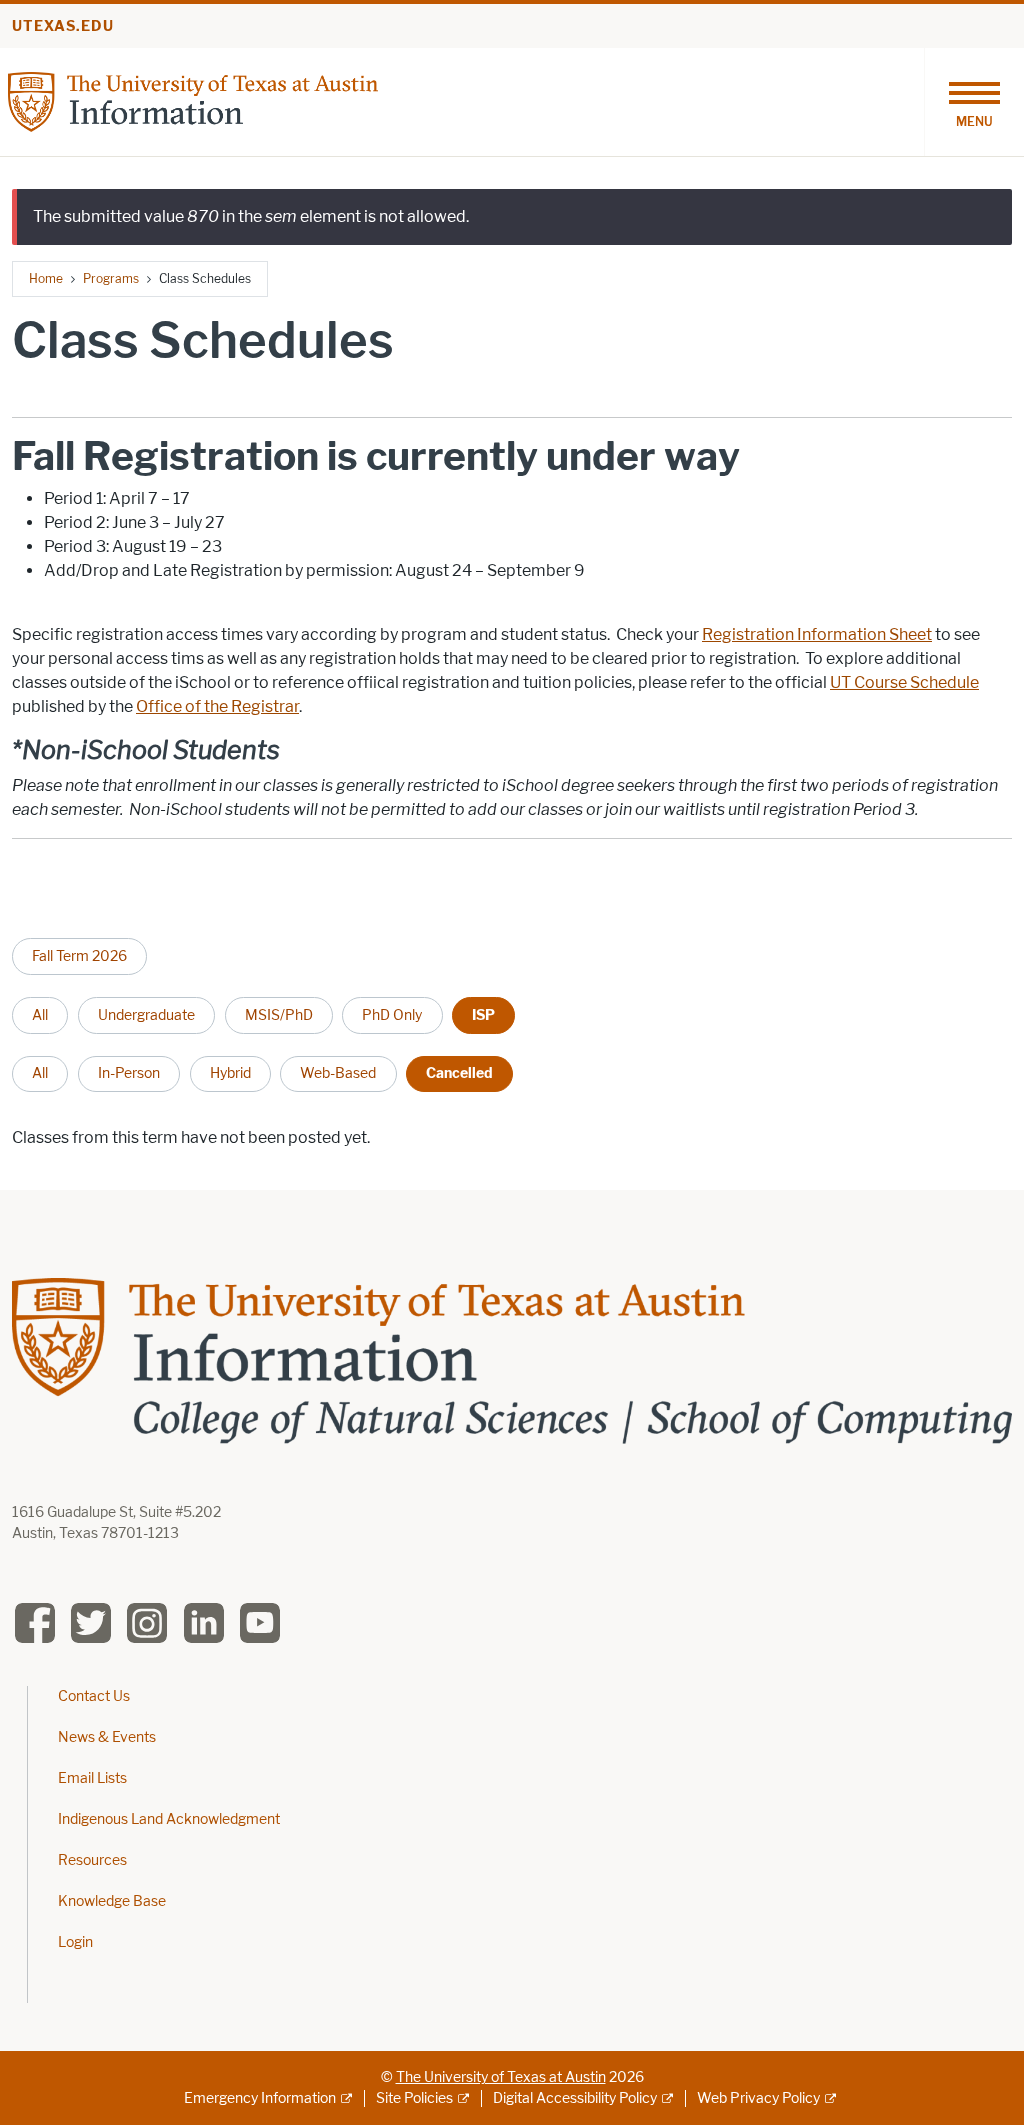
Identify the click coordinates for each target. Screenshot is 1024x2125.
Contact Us (94, 1696)
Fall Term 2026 (79, 956)
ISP (483, 1015)
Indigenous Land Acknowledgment (169, 1819)
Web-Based (338, 1073)
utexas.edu (63, 26)
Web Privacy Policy (758, 2098)
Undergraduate (146, 1015)
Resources (92, 1860)
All (40, 1015)
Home (46, 278)
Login (75, 1942)
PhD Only (392, 1015)
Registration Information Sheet (817, 634)
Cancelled (459, 1073)
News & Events (107, 1737)
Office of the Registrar (217, 706)
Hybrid (230, 1073)
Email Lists (92, 1778)
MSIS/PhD (279, 1015)
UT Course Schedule (904, 682)
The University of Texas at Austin (501, 2077)
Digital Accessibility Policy (575, 2098)
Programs (111, 278)
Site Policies (414, 2098)
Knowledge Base (112, 1901)
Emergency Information (260, 2098)
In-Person (129, 1073)
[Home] (193, 100)
